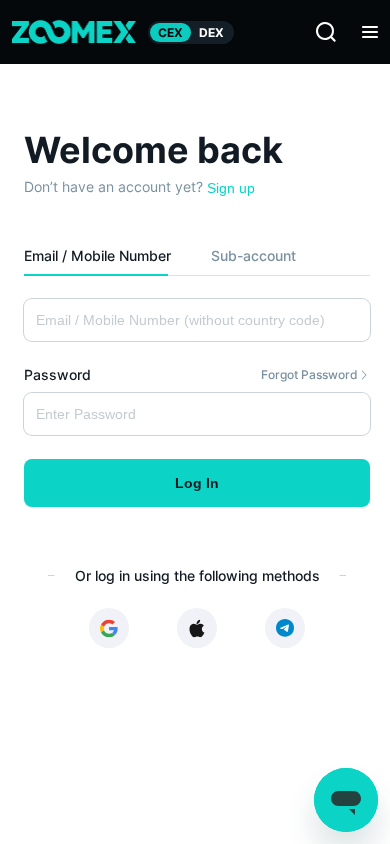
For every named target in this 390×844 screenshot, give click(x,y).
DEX (211, 32)
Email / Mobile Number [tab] (97, 255)
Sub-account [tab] (253, 255)
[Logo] (74, 32)
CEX (170, 32)
